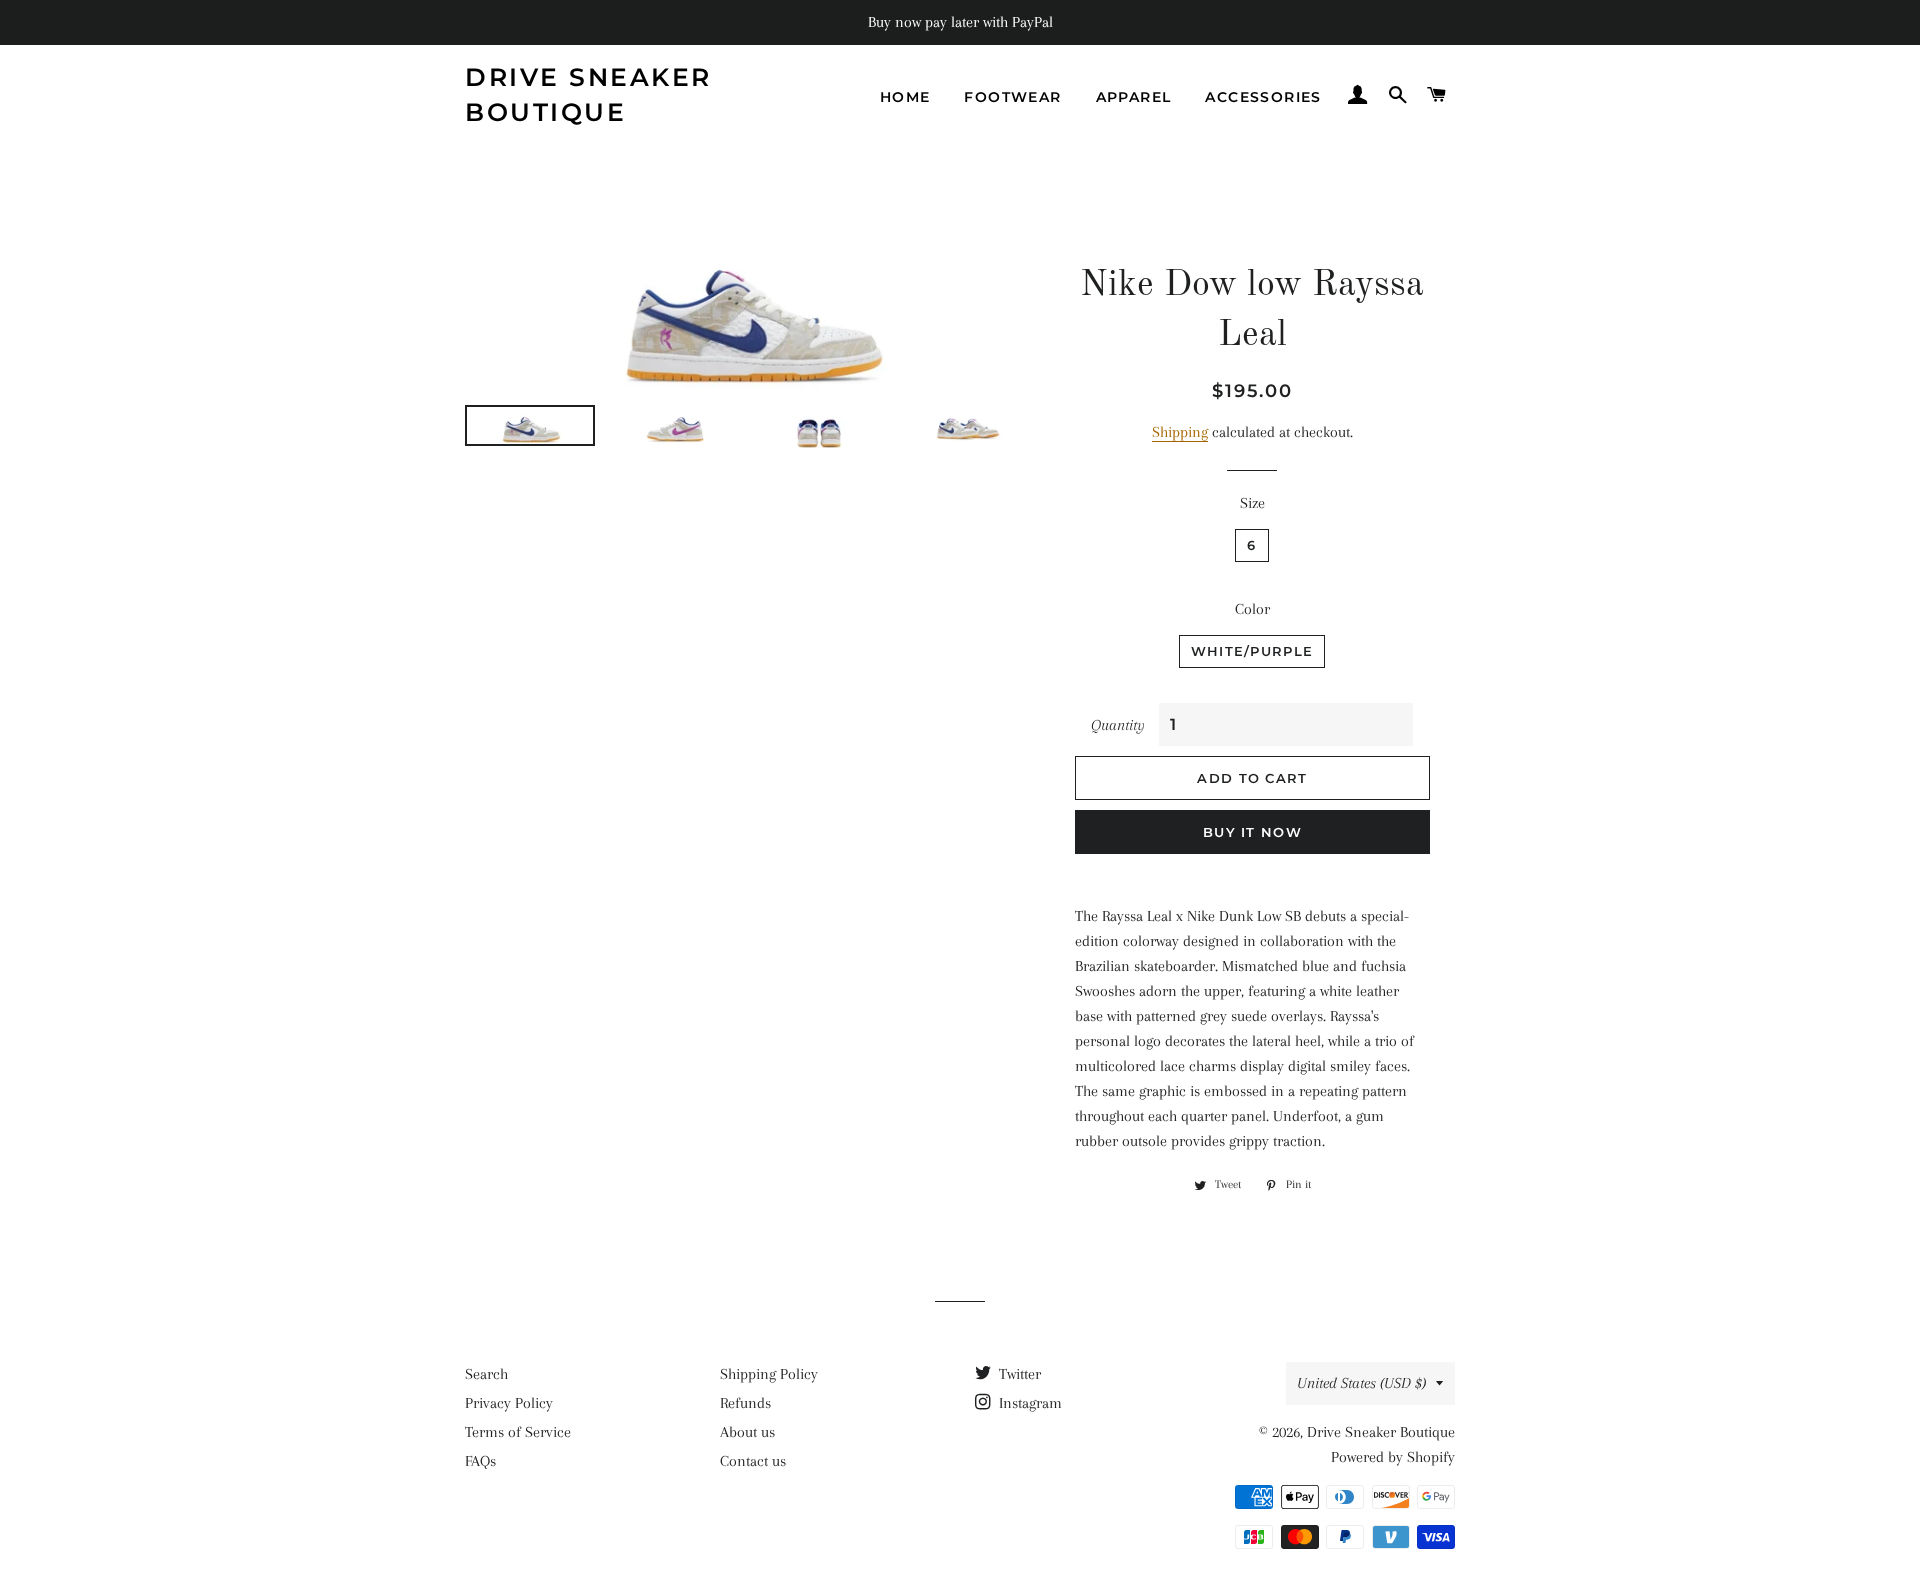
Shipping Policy (769, 1374)
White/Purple (1252, 651)
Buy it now (1252, 832)
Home (905, 97)
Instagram (1028, 1403)
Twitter (1018, 1374)
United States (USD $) (1361, 1383)
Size (1252, 503)
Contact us (753, 1461)
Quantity (1118, 725)
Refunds (745, 1403)
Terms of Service (518, 1432)
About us (747, 1432)
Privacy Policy (509, 1403)
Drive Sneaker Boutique (588, 94)
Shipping (1180, 432)
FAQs (480, 1461)
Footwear (1012, 97)
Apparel (1134, 97)
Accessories (1263, 97)
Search (486, 1374)
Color (1252, 609)
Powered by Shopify (1393, 1457)
